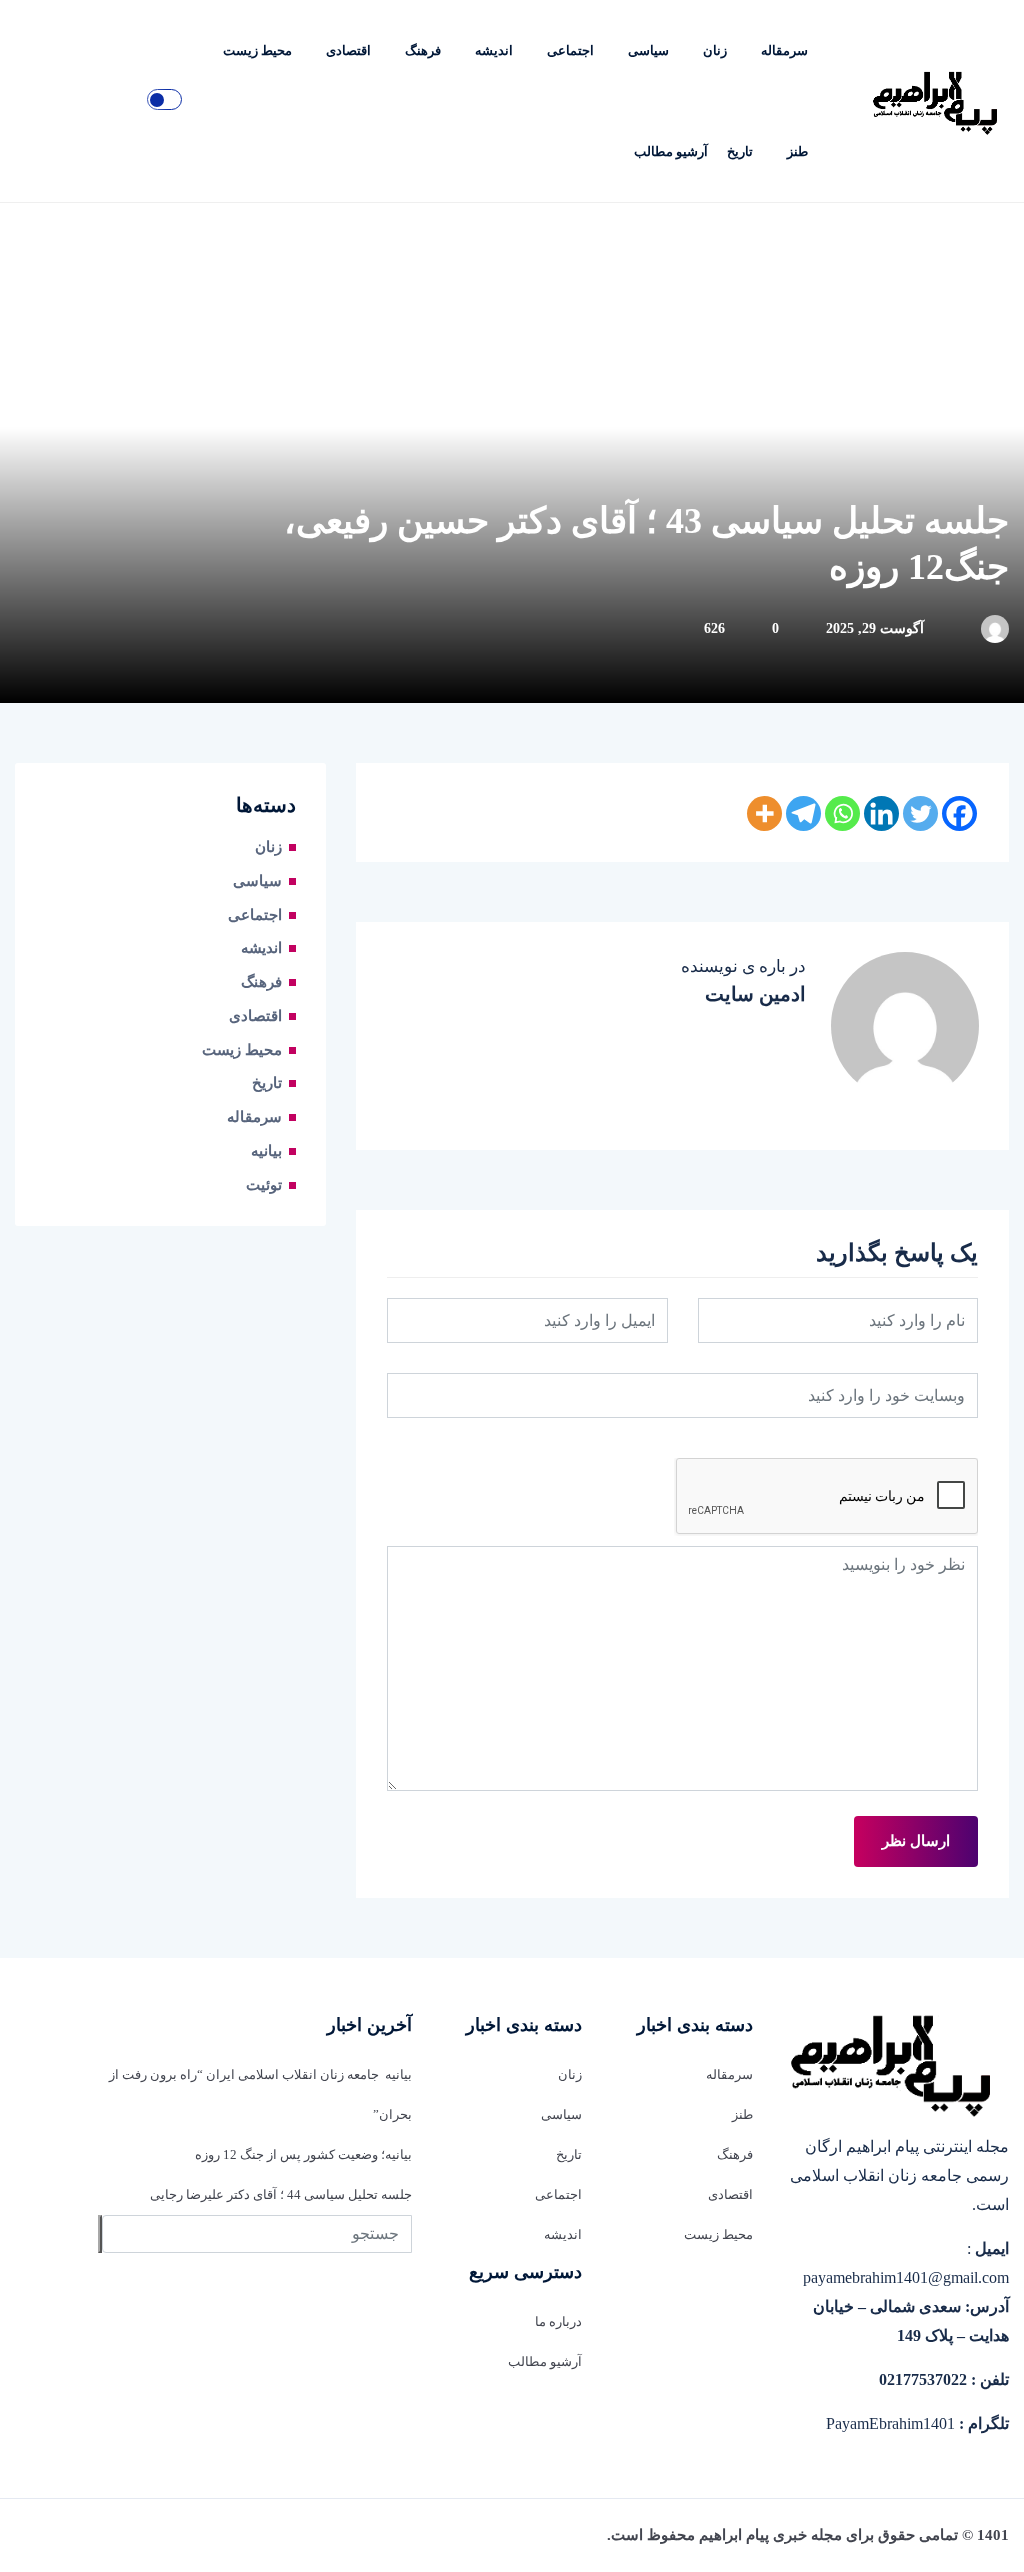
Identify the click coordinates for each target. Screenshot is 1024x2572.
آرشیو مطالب (671, 151)
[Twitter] (920, 813)
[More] (764, 813)
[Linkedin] (881, 813)
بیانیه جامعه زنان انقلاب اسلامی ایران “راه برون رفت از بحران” (260, 2094)
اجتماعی (570, 50)
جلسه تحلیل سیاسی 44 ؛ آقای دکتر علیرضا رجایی (281, 2194)
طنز (797, 151)
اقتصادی (348, 50)
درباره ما (558, 2321)
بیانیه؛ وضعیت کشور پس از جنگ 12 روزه (303, 2154)
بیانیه (266, 1151)
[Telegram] (803, 813)
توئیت (264, 1185)
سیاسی (648, 50)
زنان (715, 50)
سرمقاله (784, 50)
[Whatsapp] (842, 813)
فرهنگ (423, 50)
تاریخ (740, 151)
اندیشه (494, 50)
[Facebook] (959, 813)
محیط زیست (257, 50)
